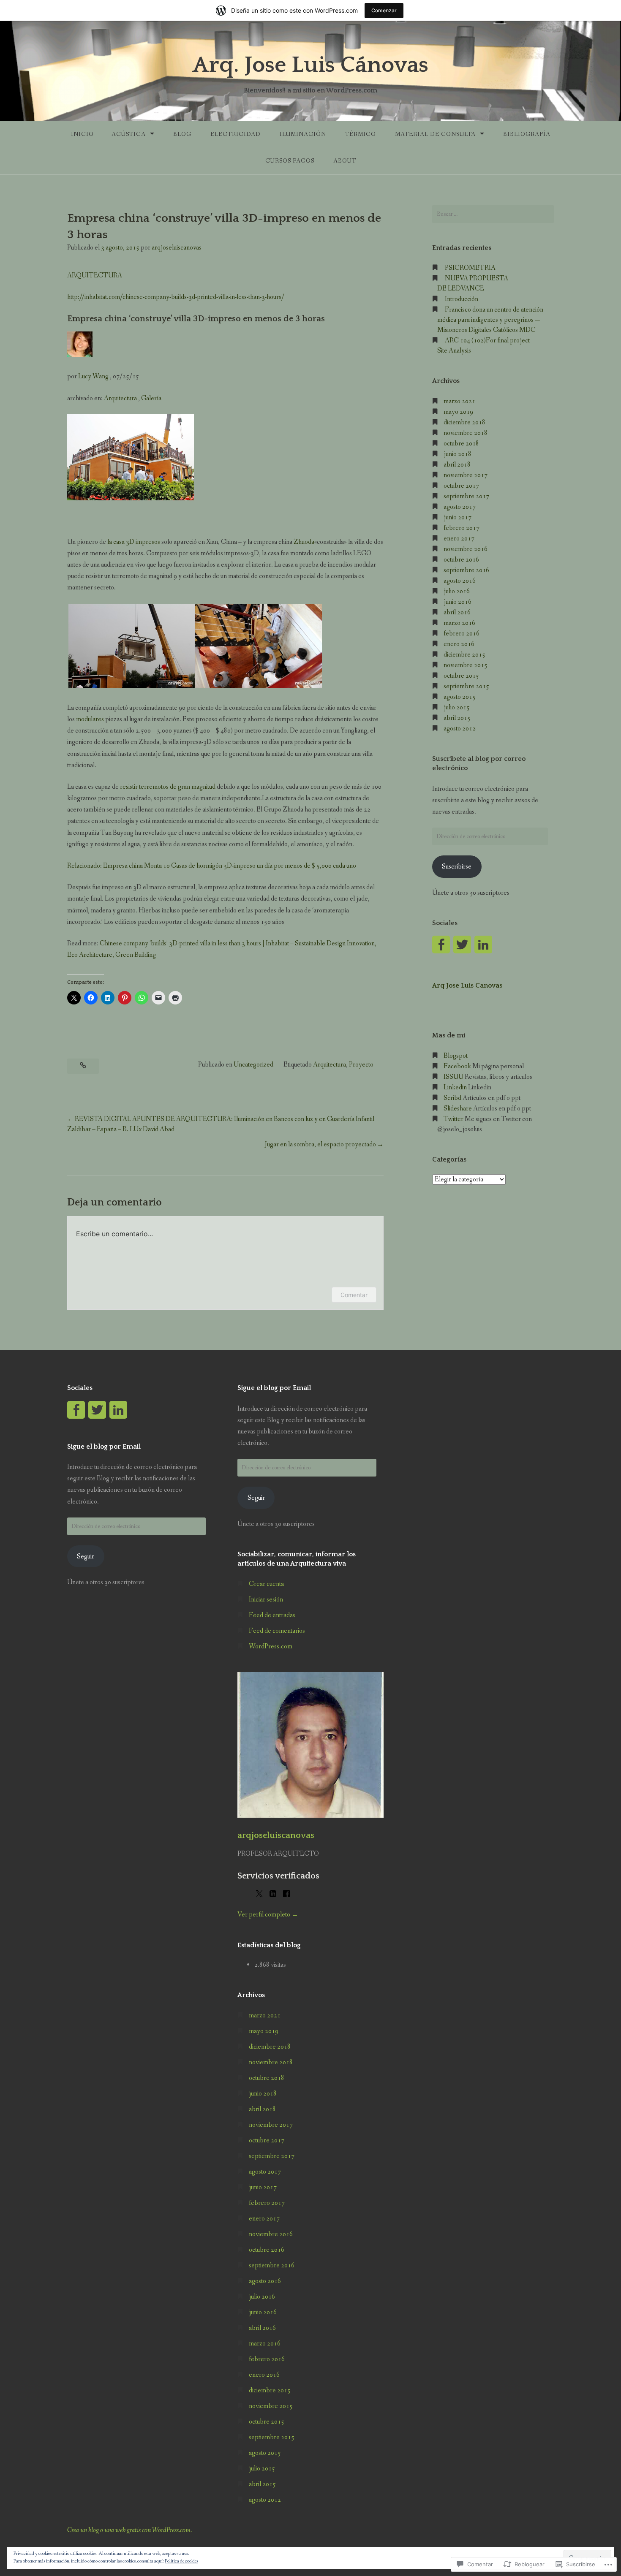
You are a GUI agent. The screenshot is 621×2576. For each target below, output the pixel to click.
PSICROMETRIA (470, 268)
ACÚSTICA (129, 134)
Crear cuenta (266, 1584)
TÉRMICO (361, 134)
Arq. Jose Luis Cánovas (310, 65)
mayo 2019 (458, 412)
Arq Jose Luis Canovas (467, 985)
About (345, 161)
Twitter (453, 1119)
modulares (90, 719)
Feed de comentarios (277, 1631)
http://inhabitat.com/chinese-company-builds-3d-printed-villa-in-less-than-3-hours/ (176, 297)
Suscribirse (457, 867)
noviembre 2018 (466, 433)
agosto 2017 (460, 507)
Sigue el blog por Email (104, 1447)
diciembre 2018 (464, 422)
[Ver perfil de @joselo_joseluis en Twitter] (462, 945)
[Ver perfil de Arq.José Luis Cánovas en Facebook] (441, 945)
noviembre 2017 (466, 475)
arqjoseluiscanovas (177, 248)
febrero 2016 (462, 634)
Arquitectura (120, 398)
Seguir (86, 1557)
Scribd (452, 1098)
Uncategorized (253, 1065)
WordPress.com (271, 1646)
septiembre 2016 (466, 570)
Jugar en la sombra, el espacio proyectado (320, 1144)
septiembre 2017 (466, 496)
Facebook (457, 1066)
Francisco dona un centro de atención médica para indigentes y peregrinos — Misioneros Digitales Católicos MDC (490, 320)
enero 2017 (459, 539)
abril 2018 (457, 465)
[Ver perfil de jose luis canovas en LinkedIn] (483, 945)
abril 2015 (457, 718)
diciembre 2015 (464, 655)
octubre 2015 (461, 676)
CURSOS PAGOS (290, 161)
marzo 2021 (459, 401)
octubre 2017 (461, 486)
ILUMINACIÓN (303, 134)
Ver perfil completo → (268, 1915)
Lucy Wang (93, 376)
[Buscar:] (493, 214)
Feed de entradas (272, 1615)
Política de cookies (181, 2561)
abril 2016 (457, 612)
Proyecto (361, 1065)
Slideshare (458, 1109)
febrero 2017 (462, 528)
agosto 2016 (460, 581)
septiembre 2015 (466, 686)
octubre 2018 (461, 444)
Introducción (462, 299)
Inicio (82, 134)
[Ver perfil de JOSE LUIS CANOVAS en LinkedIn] (118, 1410)
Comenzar (384, 10)
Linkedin (455, 1087)
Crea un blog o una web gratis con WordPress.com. (129, 2530)
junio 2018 (458, 454)
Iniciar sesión (266, 1600)
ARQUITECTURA (95, 276)
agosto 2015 (460, 697)
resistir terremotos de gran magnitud (168, 787)
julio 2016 (457, 591)
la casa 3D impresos (134, 542)
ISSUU (453, 1077)
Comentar (354, 1295)
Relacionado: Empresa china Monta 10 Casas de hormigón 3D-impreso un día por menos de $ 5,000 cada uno (212, 866)
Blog (182, 134)
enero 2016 (459, 644)
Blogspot (456, 1056)
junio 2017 (458, 517)
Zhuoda (304, 542)
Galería (151, 398)
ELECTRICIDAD (236, 134)
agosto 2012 (460, 729)
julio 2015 (457, 707)
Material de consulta (435, 134)
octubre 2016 (461, 560)
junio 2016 (458, 602)
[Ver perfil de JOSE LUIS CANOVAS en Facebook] (76, 1410)
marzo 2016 (459, 623)
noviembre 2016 (466, 549)
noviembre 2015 (466, 665)
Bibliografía (527, 134)
